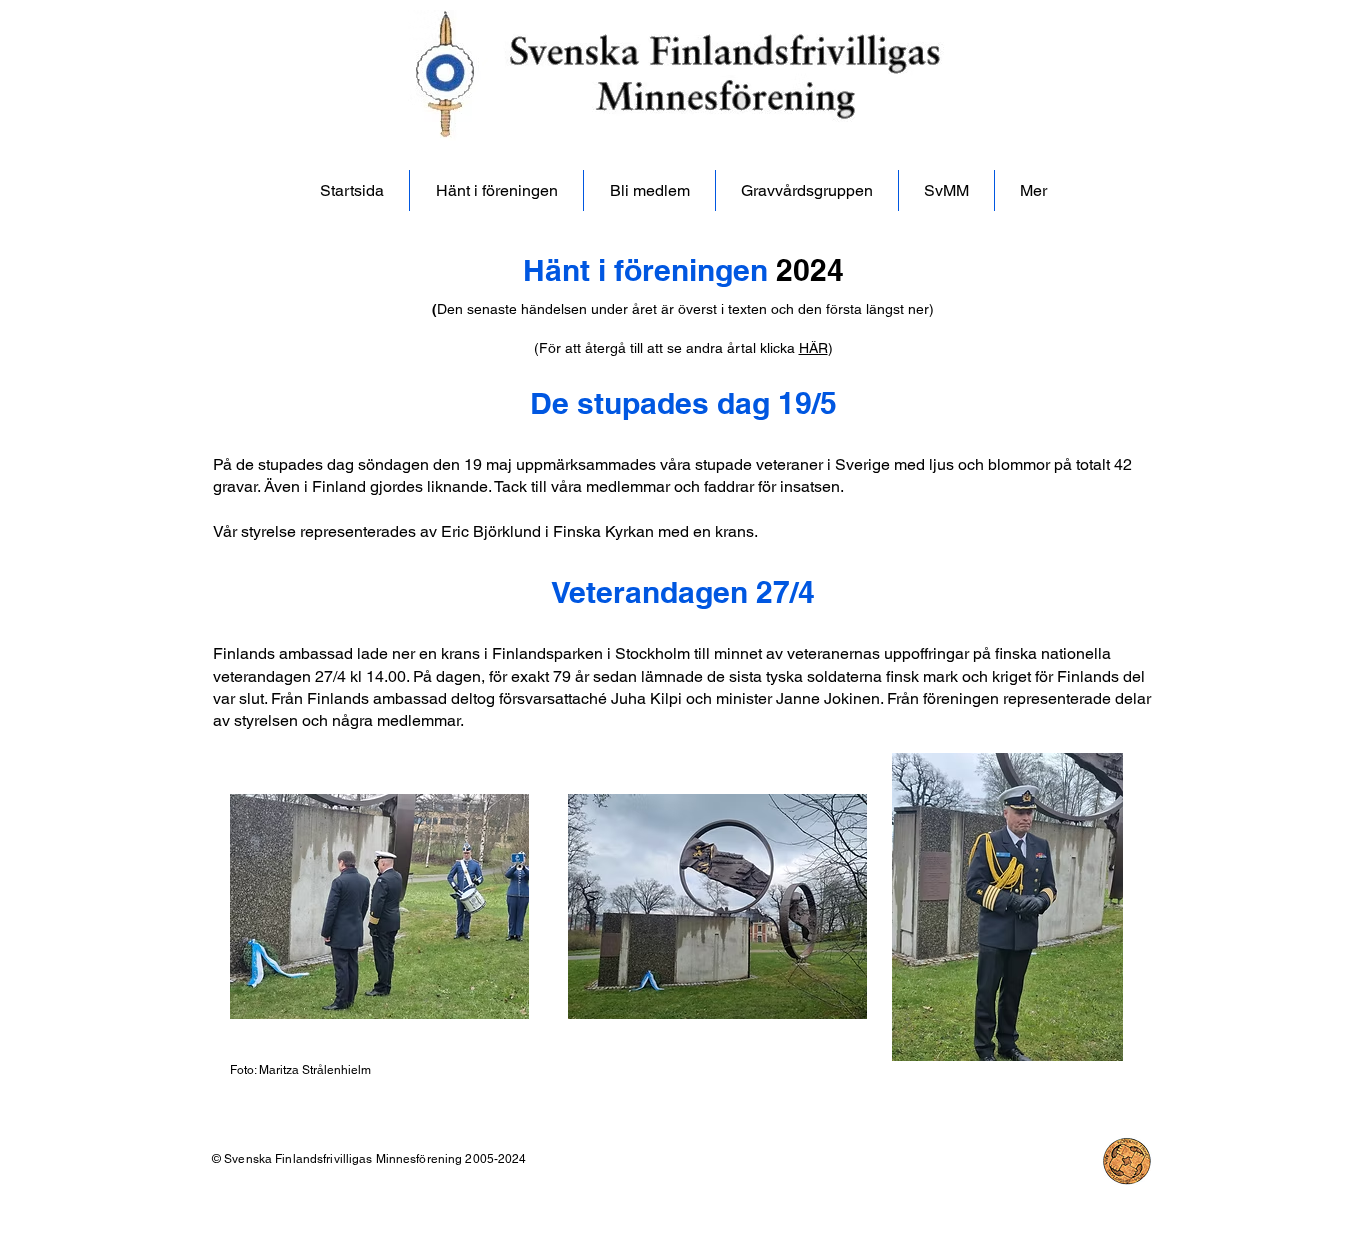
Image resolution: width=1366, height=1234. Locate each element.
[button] (1033, 190)
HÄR (813, 348)
